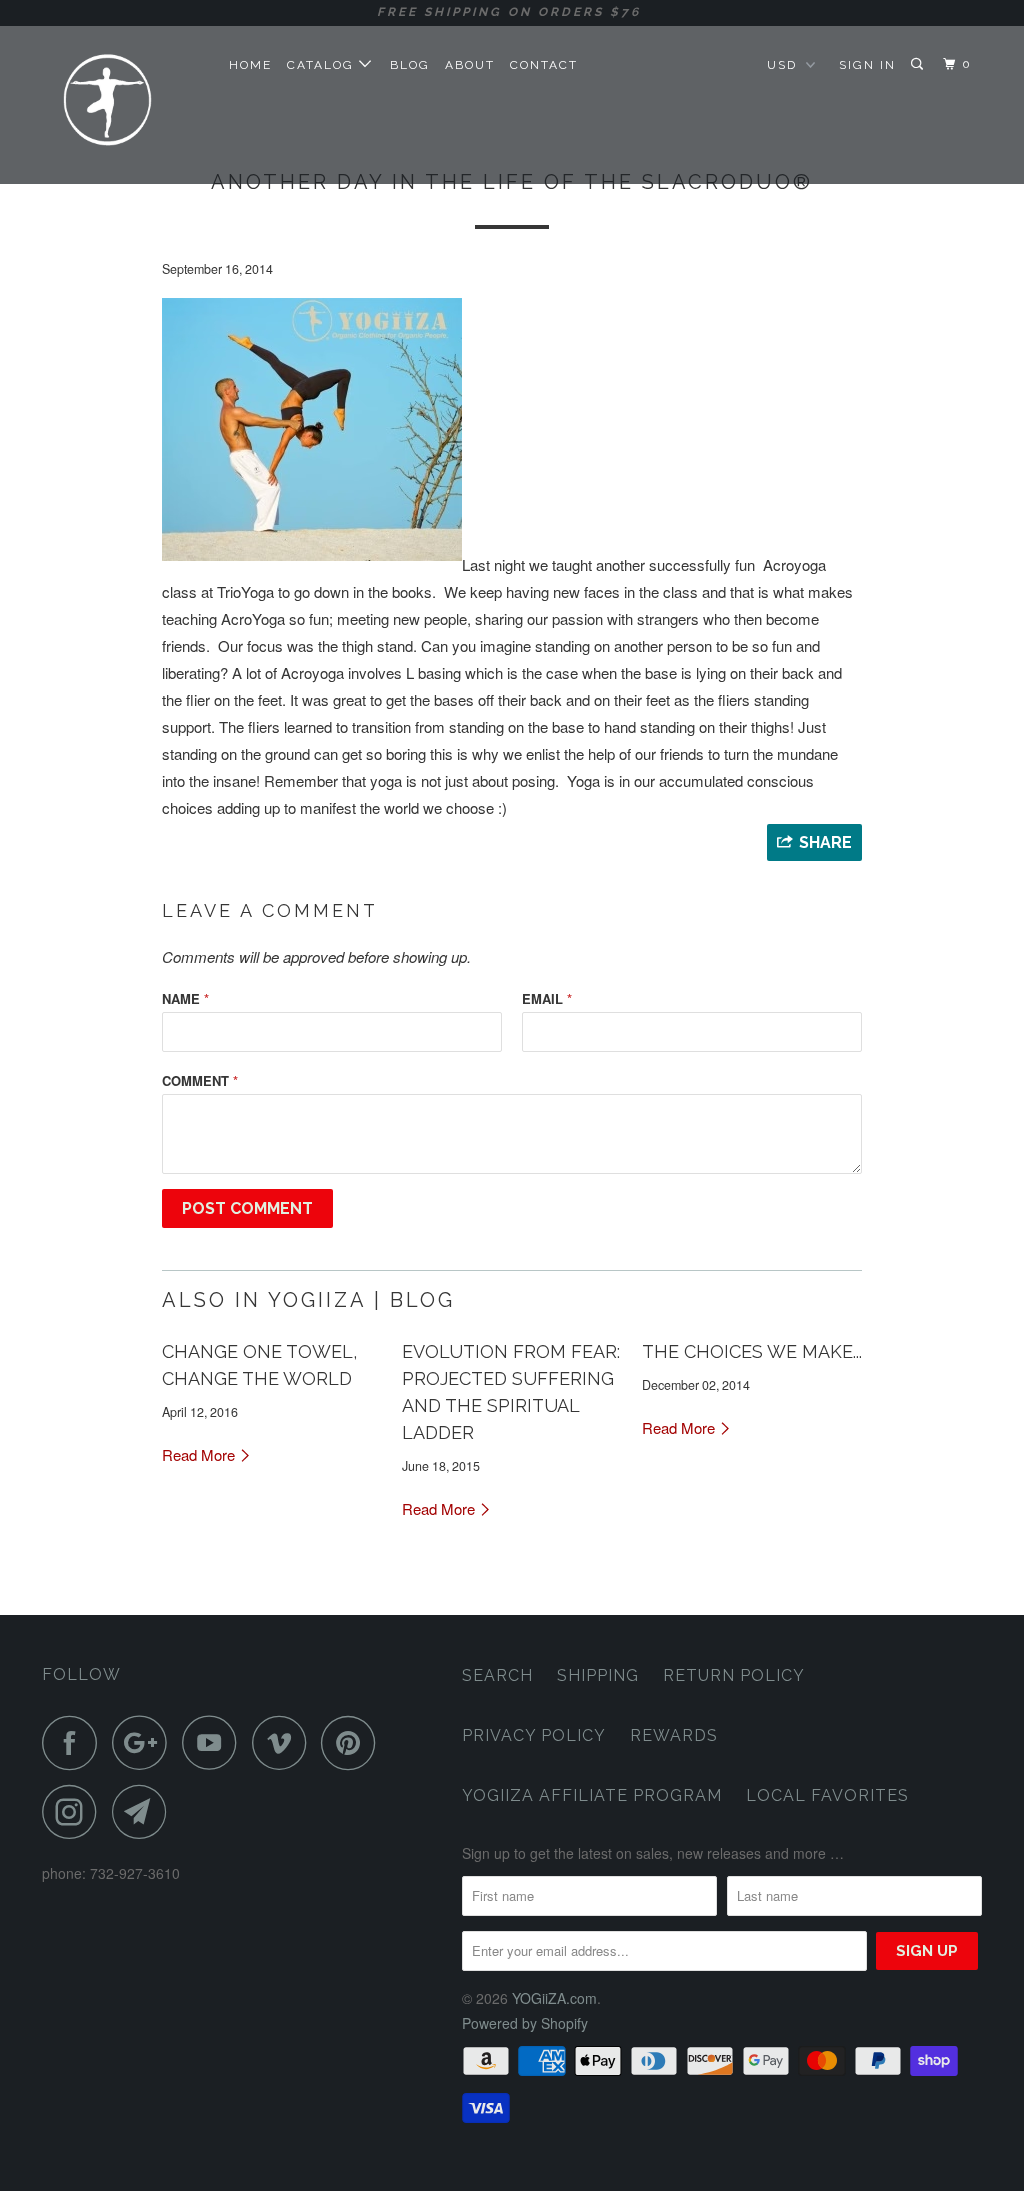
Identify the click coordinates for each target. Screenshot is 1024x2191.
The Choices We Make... (752, 1351)
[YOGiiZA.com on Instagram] (75, 1811)
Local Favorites (827, 1795)
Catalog (323, 65)
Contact (544, 65)
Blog (410, 65)
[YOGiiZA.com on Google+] (145, 1742)
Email (547, 998)
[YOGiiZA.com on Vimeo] (284, 1742)
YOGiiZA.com (554, 1998)
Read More (200, 1454)
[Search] (919, 64)
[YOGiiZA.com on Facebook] (75, 1742)
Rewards (674, 1735)
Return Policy (734, 1675)
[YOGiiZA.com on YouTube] (215, 1742)
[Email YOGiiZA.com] (145, 1811)
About (470, 65)
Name (185, 998)
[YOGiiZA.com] (122, 104)
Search (497, 1675)
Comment (200, 1080)
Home (250, 65)
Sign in (867, 65)
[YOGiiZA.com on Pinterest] (353, 1742)
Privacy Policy (534, 1735)
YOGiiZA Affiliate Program (592, 1795)
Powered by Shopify (525, 2023)
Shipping (598, 1675)
